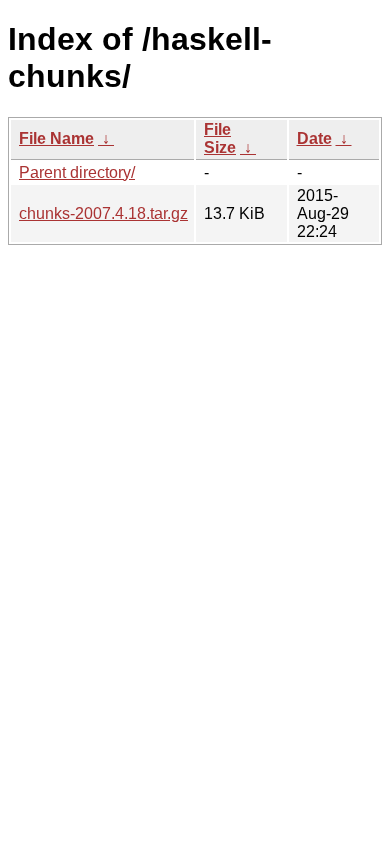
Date (314, 138)
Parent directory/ (77, 172)
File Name (56, 138)
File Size (220, 138)
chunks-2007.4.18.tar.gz (103, 213)
